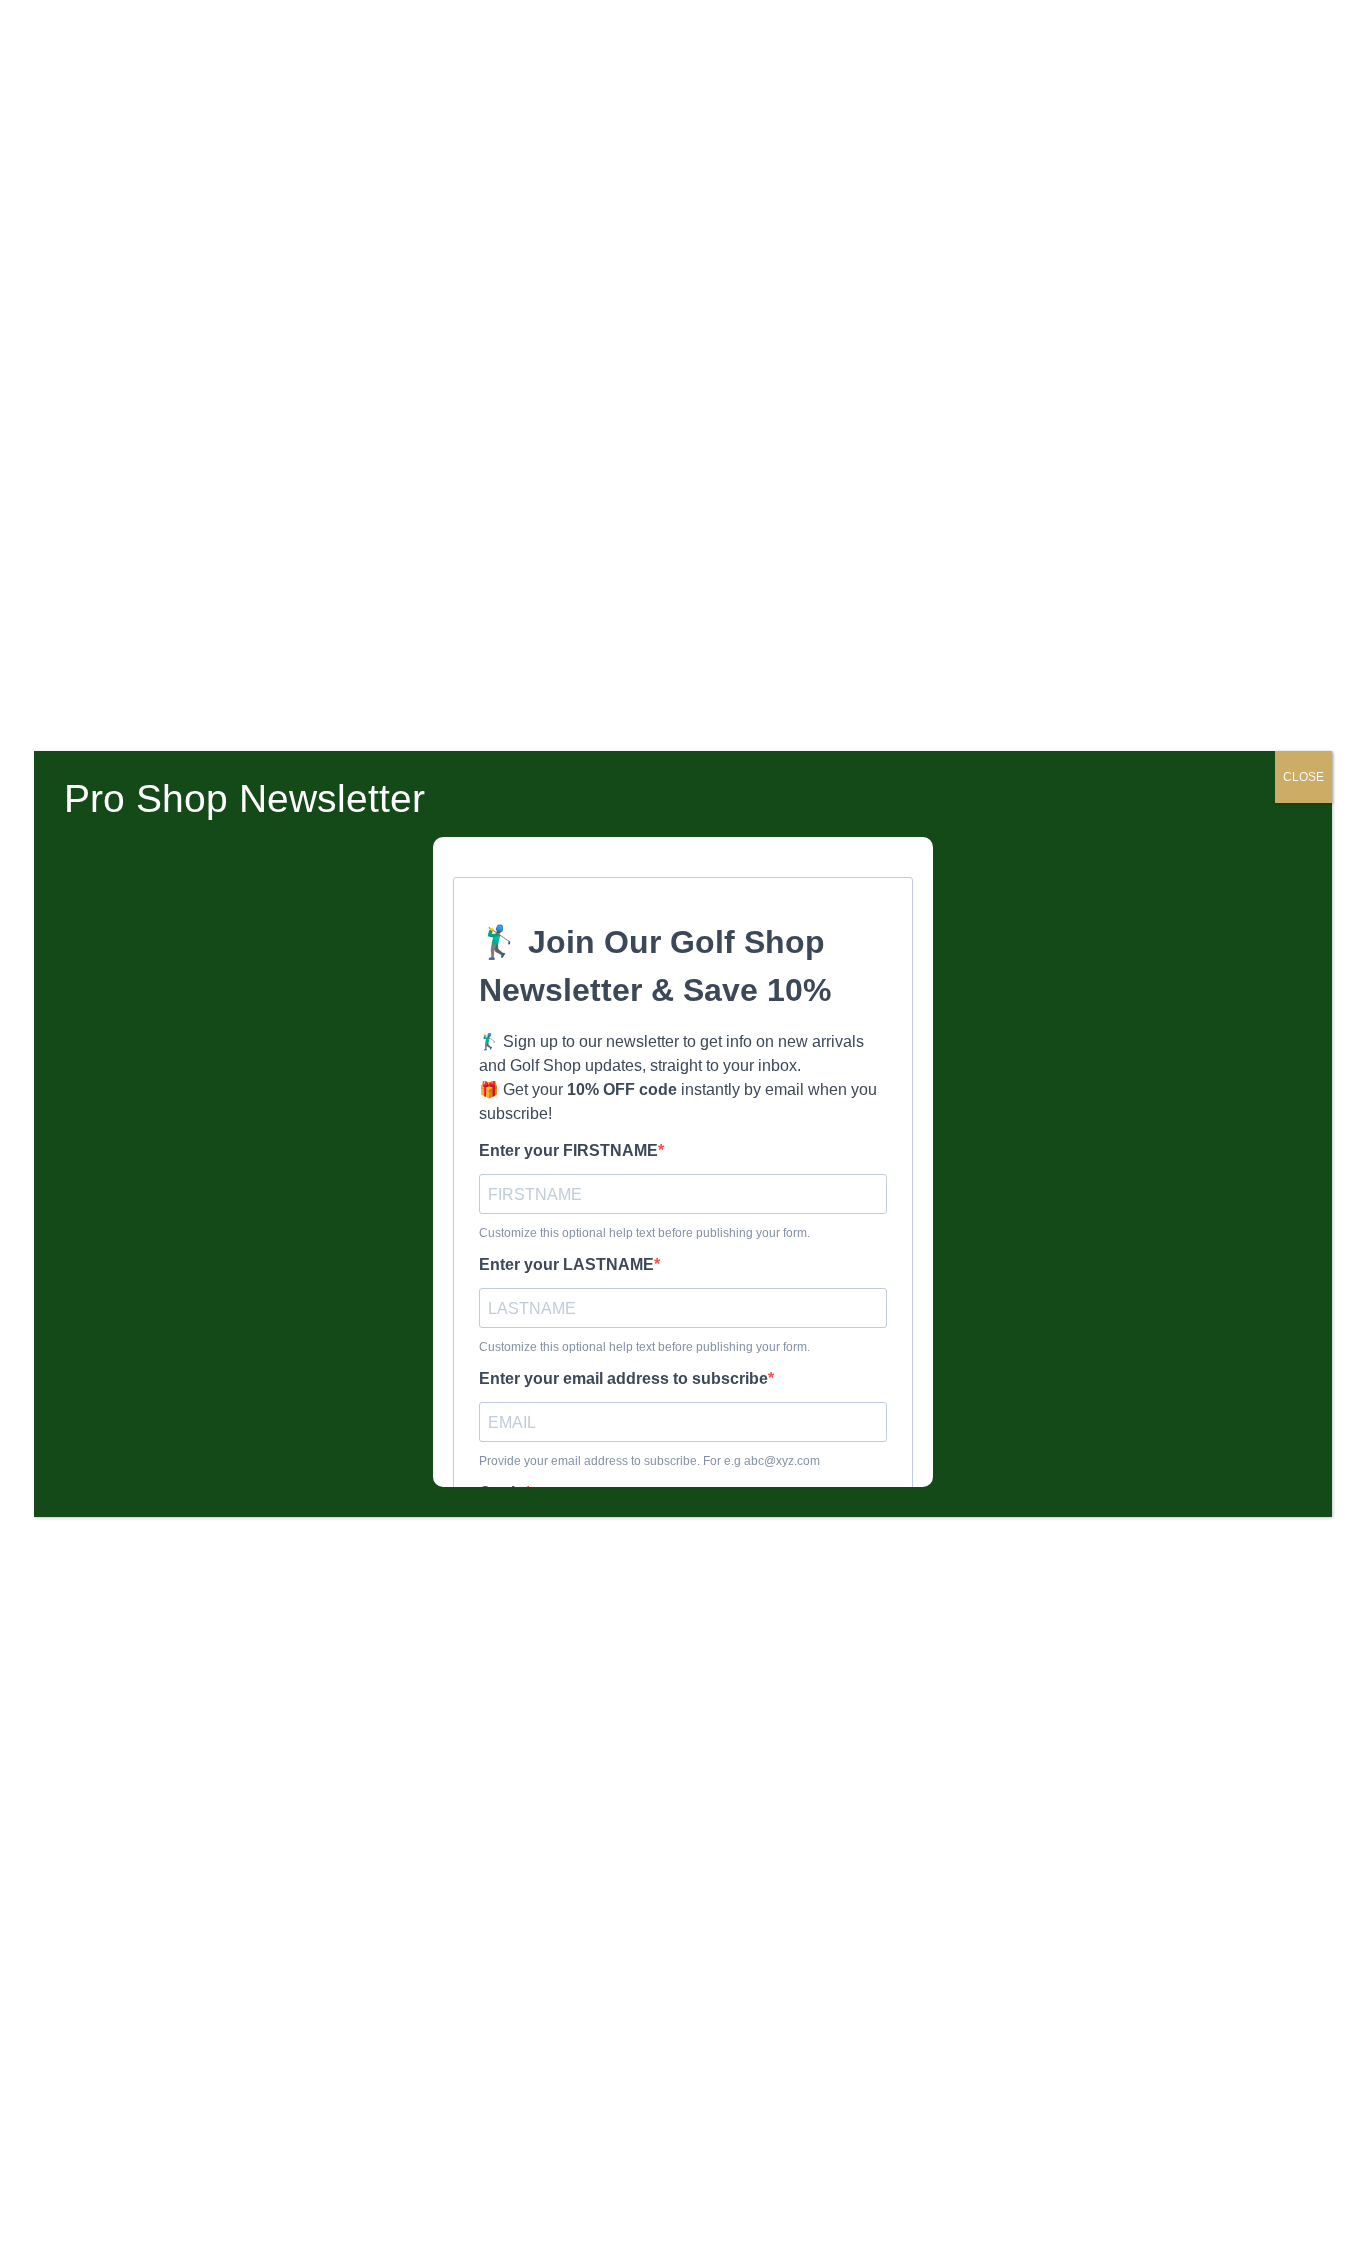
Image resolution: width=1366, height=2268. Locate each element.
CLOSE (1303, 777)
